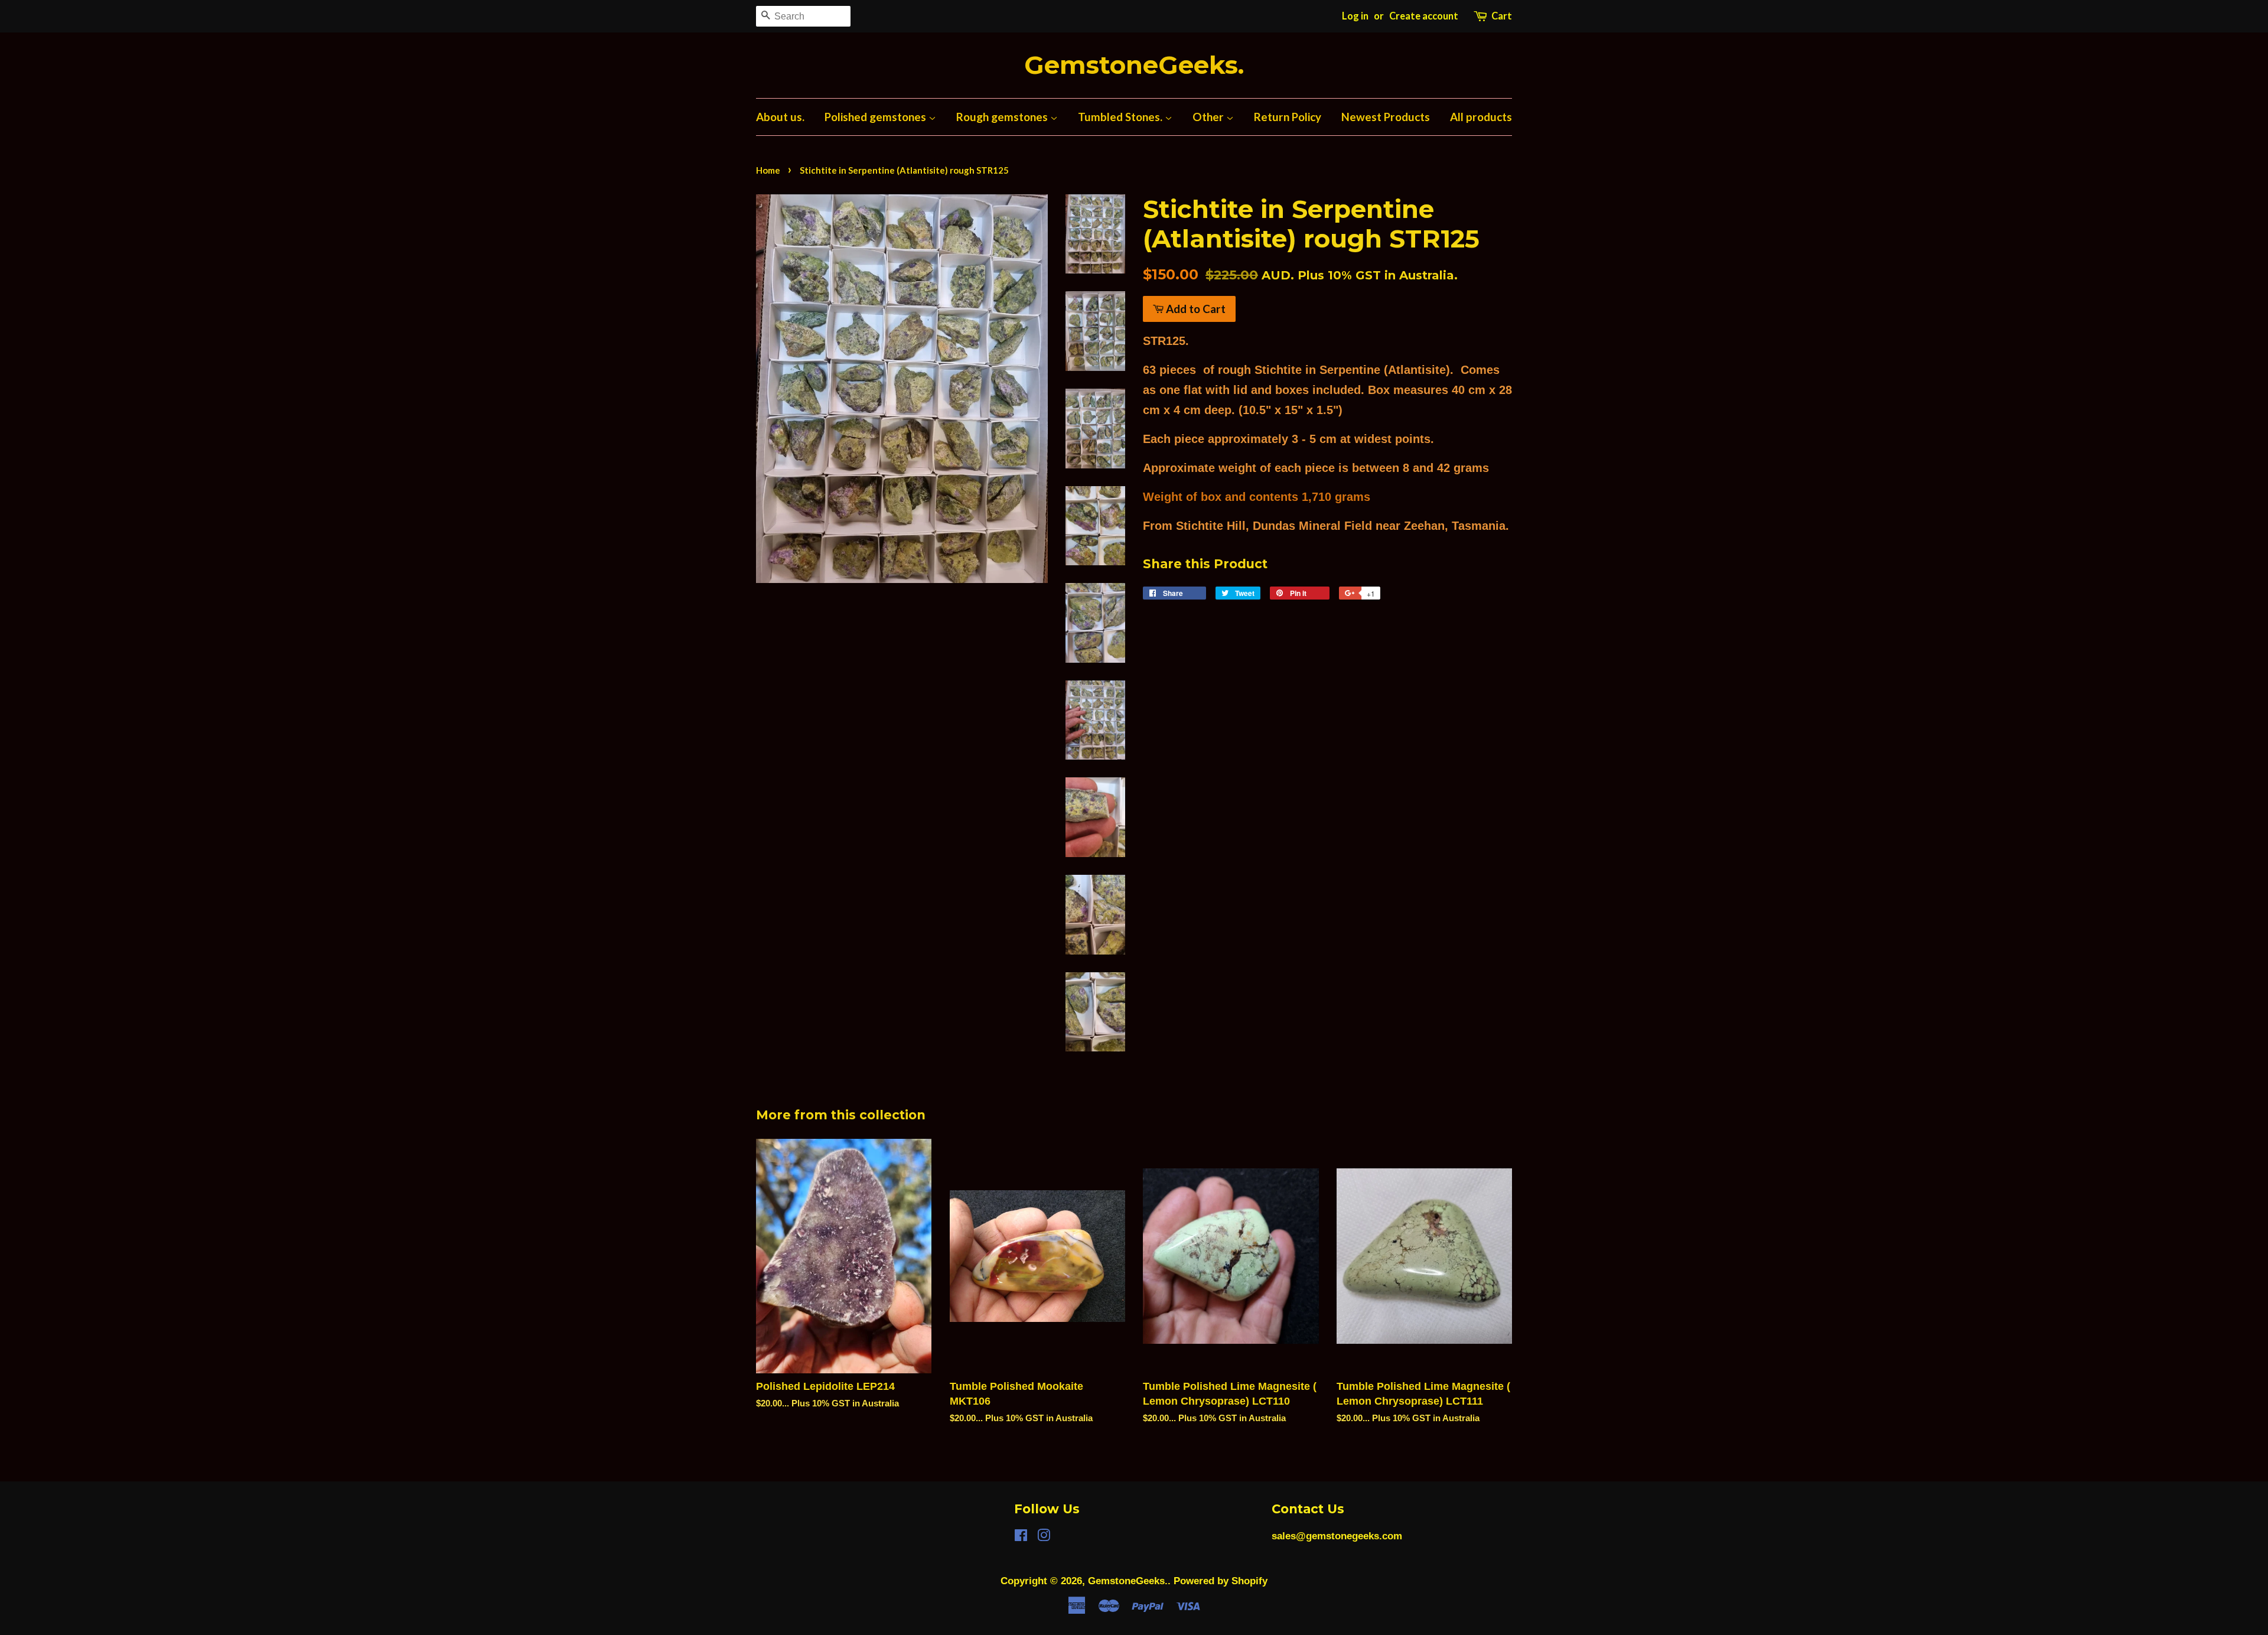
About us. (780, 117)
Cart (1502, 16)
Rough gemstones (1003, 117)
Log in (1355, 16)
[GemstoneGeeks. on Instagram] (1044, 1537)
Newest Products (1386, 117)
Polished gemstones (876, 117)
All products (1481, 117)
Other (1209, 117)
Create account (1424, 16)
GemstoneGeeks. (1134, 65)
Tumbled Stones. (1121, 117)
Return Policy (1288, 117)
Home (768, 170)
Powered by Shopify (1221, 1581)
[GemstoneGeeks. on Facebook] (1021, 1537)
